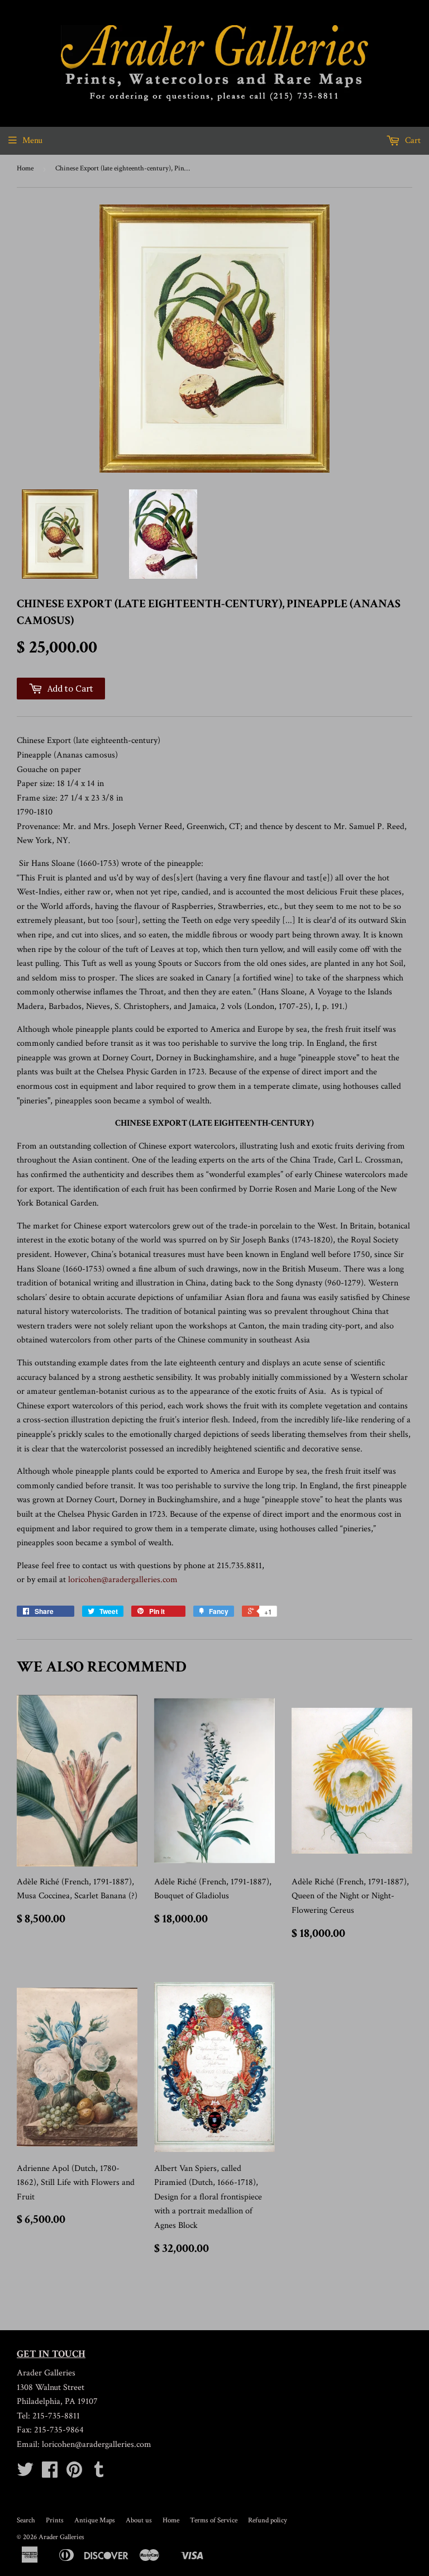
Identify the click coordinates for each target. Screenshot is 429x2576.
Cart (412, 141)
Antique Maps (95, 2520)
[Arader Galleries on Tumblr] (99, 2473)
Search (26, 2520)
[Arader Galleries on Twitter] (25, 2473)
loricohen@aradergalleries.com (123, 1580)
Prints (55, 2520)
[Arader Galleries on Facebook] (50, 2473)
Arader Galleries (61, 2537)
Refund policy (268, 2520)
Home (25, 168)
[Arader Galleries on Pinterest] (74, 2473)
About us (139, 2520)
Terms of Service (214, 2520)
